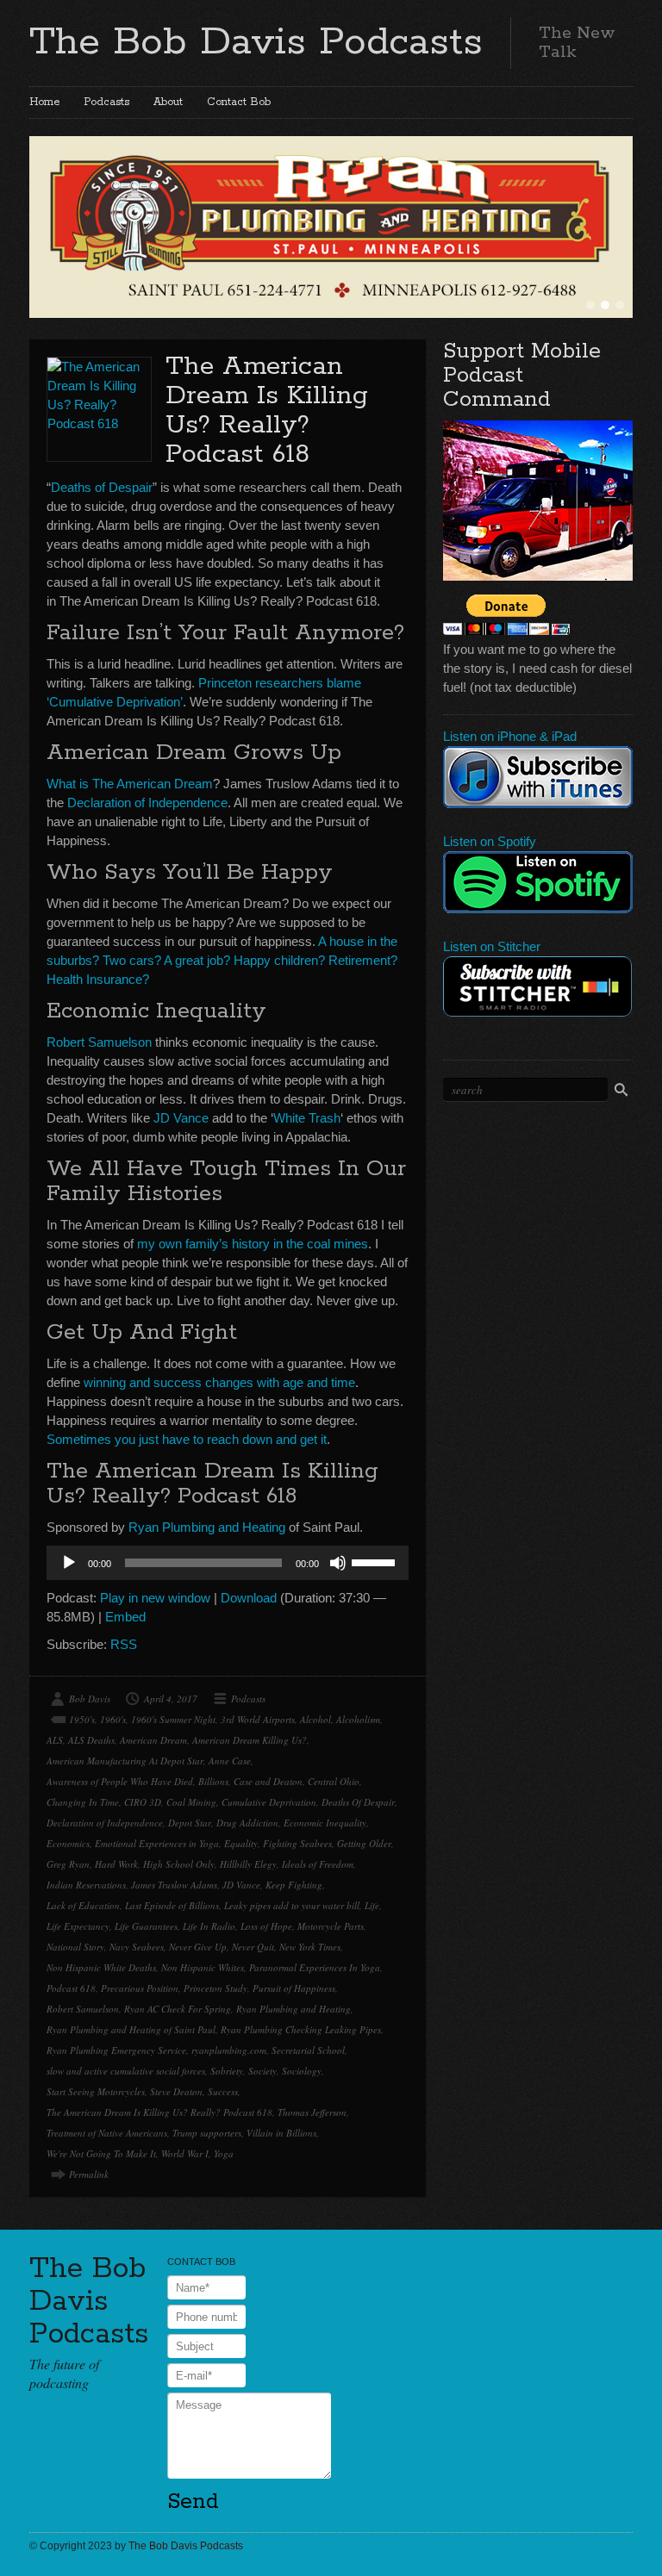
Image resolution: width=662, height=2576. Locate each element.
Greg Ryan (68, 1864)
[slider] (376, 1561)
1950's (82, 1719)
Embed (125, 1617)
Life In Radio (209, 1926)
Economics (68, 1843)
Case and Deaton (268, 1781)
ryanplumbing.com (229, 2050)
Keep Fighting (294, 1885)
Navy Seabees (137, 1947)
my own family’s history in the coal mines (253, 1244)
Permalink (89, 2174)
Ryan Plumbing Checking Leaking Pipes (301, 2029)
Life (372, 1905)
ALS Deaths (91, 1740)
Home (44, 102)
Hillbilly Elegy (248, 1864)
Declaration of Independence (147, 803)
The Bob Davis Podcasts (256, 42)
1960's (113, 1719)
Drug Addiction (247, 1823)
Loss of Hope (266, 1926)
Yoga (224, 2153)
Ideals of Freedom (318, 1864)
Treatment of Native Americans (107, 2133)
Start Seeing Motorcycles (96, 2091)
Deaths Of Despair (358, 1802)
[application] (228, 1563)
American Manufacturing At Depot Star (125, 1761)
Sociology (302, 2071)
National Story (75, 1947)
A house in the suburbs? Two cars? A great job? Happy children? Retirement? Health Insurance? (222, 960)
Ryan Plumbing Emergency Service (116, 2050)
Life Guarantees (146, 1926)
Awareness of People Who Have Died (120, 1781)
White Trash (307, 1118)
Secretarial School (308, 2050)
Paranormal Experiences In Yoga (315, 1967)
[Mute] (338, 1563)
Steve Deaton (176, 2091)
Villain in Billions (281, 2133)
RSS (124, 1644)
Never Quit (253, 1947)
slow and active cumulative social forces (126, 2071)
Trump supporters (207, 2133)
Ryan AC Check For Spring (178, 2009)
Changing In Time (83, 1802)
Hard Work (116, 1864)
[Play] (69, 1563)
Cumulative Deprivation (269, 1802)
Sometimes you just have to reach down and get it (187, 1439)
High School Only (179, 1864)
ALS (55, 1740)
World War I (185, 2153)
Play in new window (155, 1598)
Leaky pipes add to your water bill (292, 1905)
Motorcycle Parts (331, 1926)
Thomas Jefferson (312, 2112)
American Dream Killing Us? (250, 1740)
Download (249, 1598)
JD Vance (181, 1118)
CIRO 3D (143, 1802)
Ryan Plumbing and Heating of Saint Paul (131, 2029)
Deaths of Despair (102, 487)
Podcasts (106, 102)
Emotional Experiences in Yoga (157, 1843)
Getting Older (364, 1843)
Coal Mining (191, 1802)
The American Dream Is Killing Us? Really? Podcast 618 (267, 411)
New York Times (310, 1947)
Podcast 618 (71, 1988)
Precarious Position (140, 1988)
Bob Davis (90, 1699)
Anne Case (230, 1761)
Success (223, 2091)
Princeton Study (215, 1988)
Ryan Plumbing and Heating (207, 1527)
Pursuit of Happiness (294, 1988)
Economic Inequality (325, 1823)
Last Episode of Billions (172, 1905)
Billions (213, 1781)
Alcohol (315, 1719)
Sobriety (227, 2071)
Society (262, 2071)
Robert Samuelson (99, 1042)
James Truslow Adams (174, 1885)
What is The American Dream (130, 784)
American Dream (153, 1740)
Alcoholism (358, 1719)
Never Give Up (198, 1947)
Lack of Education (83, 1905)
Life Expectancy (78, 1926)
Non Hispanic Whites (203, 1967)
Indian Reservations (86, 1885)
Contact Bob (239, 102)
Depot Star (190, 1823)
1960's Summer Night (173, 1719)
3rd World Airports (258, 1719)
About (168, 102)
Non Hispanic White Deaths (101, 1967)
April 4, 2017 (171, 1699)
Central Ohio (334, 1781)
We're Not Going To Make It (101, 2153)
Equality (241, 1843)
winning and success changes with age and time (219, 1382)
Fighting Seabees (297, 1843)
